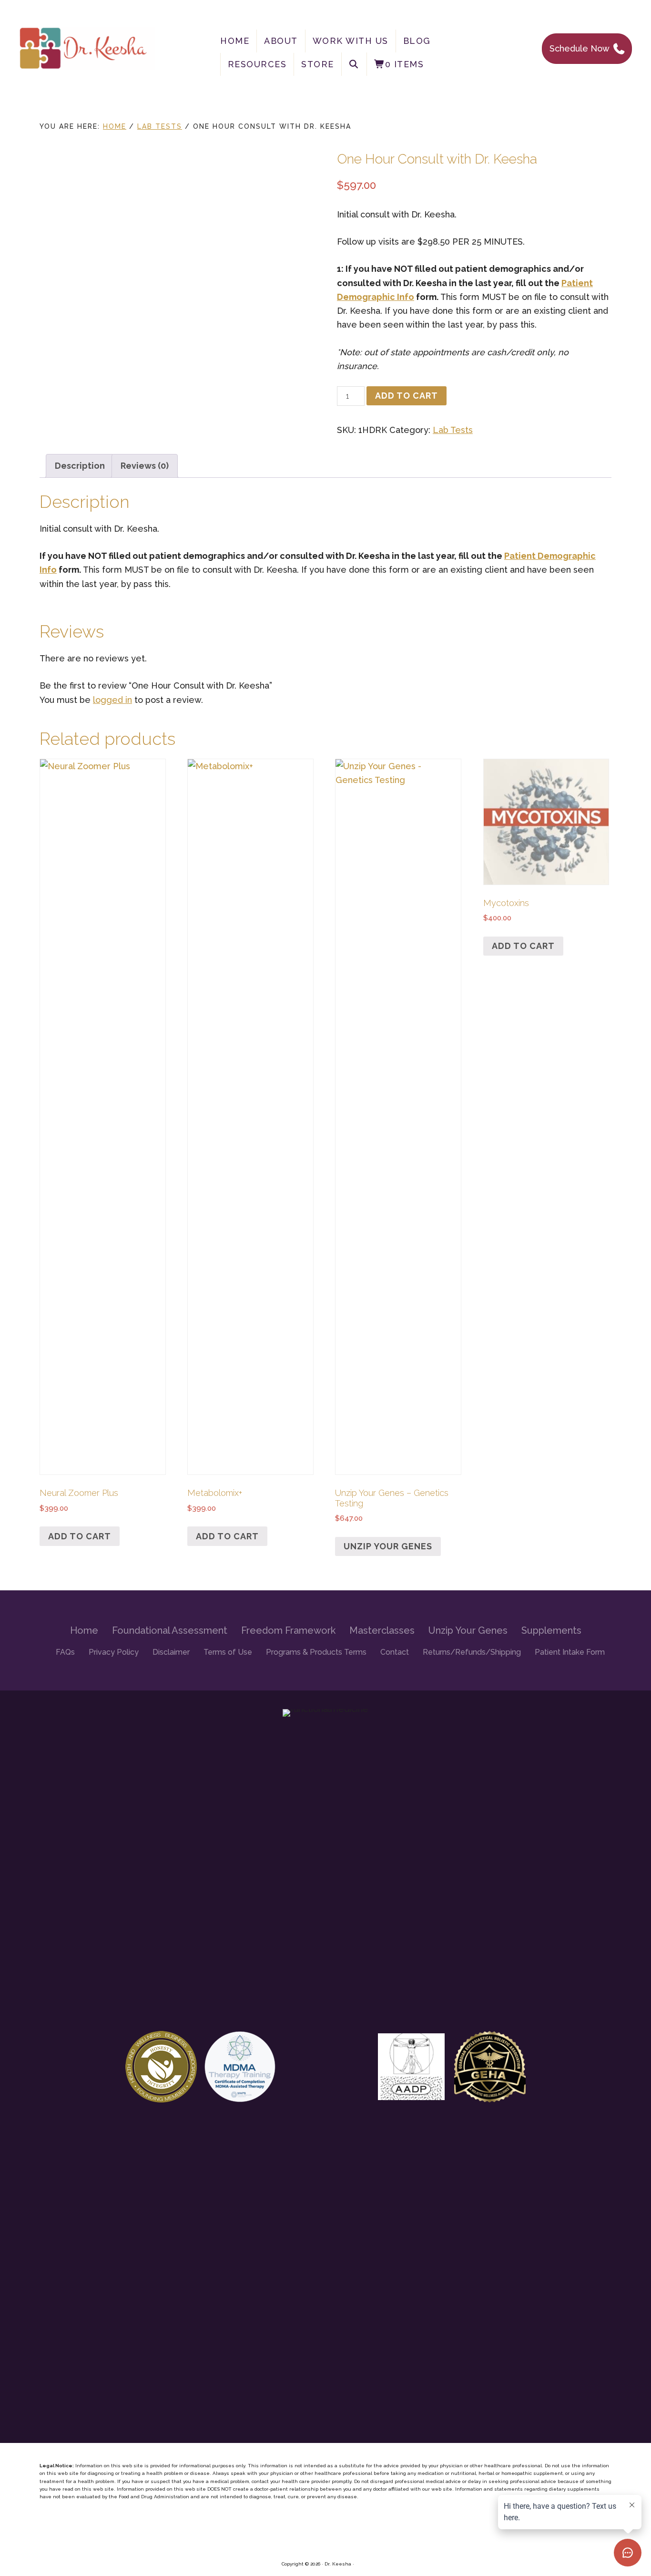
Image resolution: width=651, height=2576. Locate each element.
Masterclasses (382, 1630)
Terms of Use (228, 1652)
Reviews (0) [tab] (145, 466)
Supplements (551, 1630)
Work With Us (351, 41)
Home (235, 41)
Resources (257, 64)
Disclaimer (171, 1652)
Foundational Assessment (170, 1630)
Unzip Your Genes (388, 1546)
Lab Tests (160, 126)
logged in (112, 700)
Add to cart (407, 396)
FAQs (65, 1652)
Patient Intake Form (570, 1652)
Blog (417, 41)
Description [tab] (80, 466)
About (281, 41)
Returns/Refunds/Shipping (472, 1652)
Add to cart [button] (80, 1536)
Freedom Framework (288, 1630)
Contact (395, 1652)
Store (318, 64)
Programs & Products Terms (316, 1652)
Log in (363, 2564)
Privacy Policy (114, 1652)
